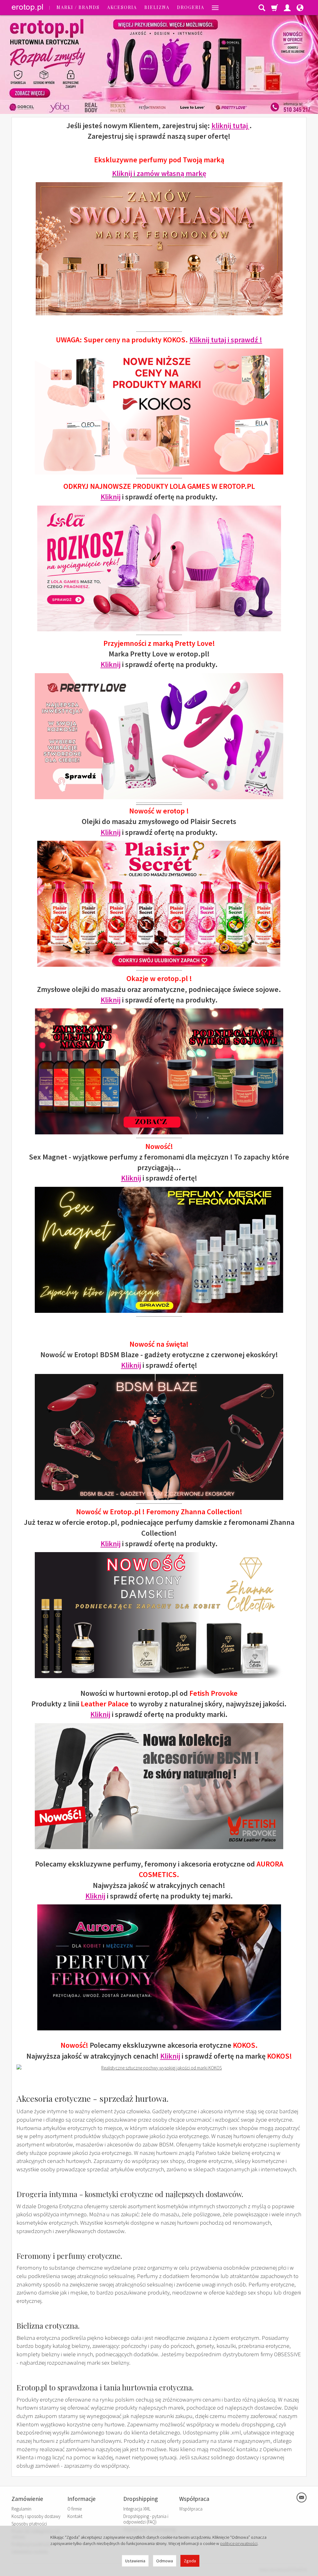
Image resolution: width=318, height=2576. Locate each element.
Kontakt (75, 2516)
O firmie (75, 2509)
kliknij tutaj (230, 126)
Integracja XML (137, 2509)
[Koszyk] (275, 7)
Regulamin (21, 2509)
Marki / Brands (78, 7)
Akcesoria (122, 7)
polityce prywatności (239, 2543)
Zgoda (190, 2561)
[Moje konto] (287, 7)
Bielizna (157, 7)
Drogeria (191, 7)
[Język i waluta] (300, 7)
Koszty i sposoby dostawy (36, 2516)
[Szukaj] (262, 7)
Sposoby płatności (29, 2524)
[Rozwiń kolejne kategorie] (215, 7)
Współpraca (191, 2509)
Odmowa (165, 2561)
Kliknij (111, 497)
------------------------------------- (159, 802)
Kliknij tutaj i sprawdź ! (226, 340)
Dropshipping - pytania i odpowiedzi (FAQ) (146, 2519)
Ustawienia (135, 2561)
